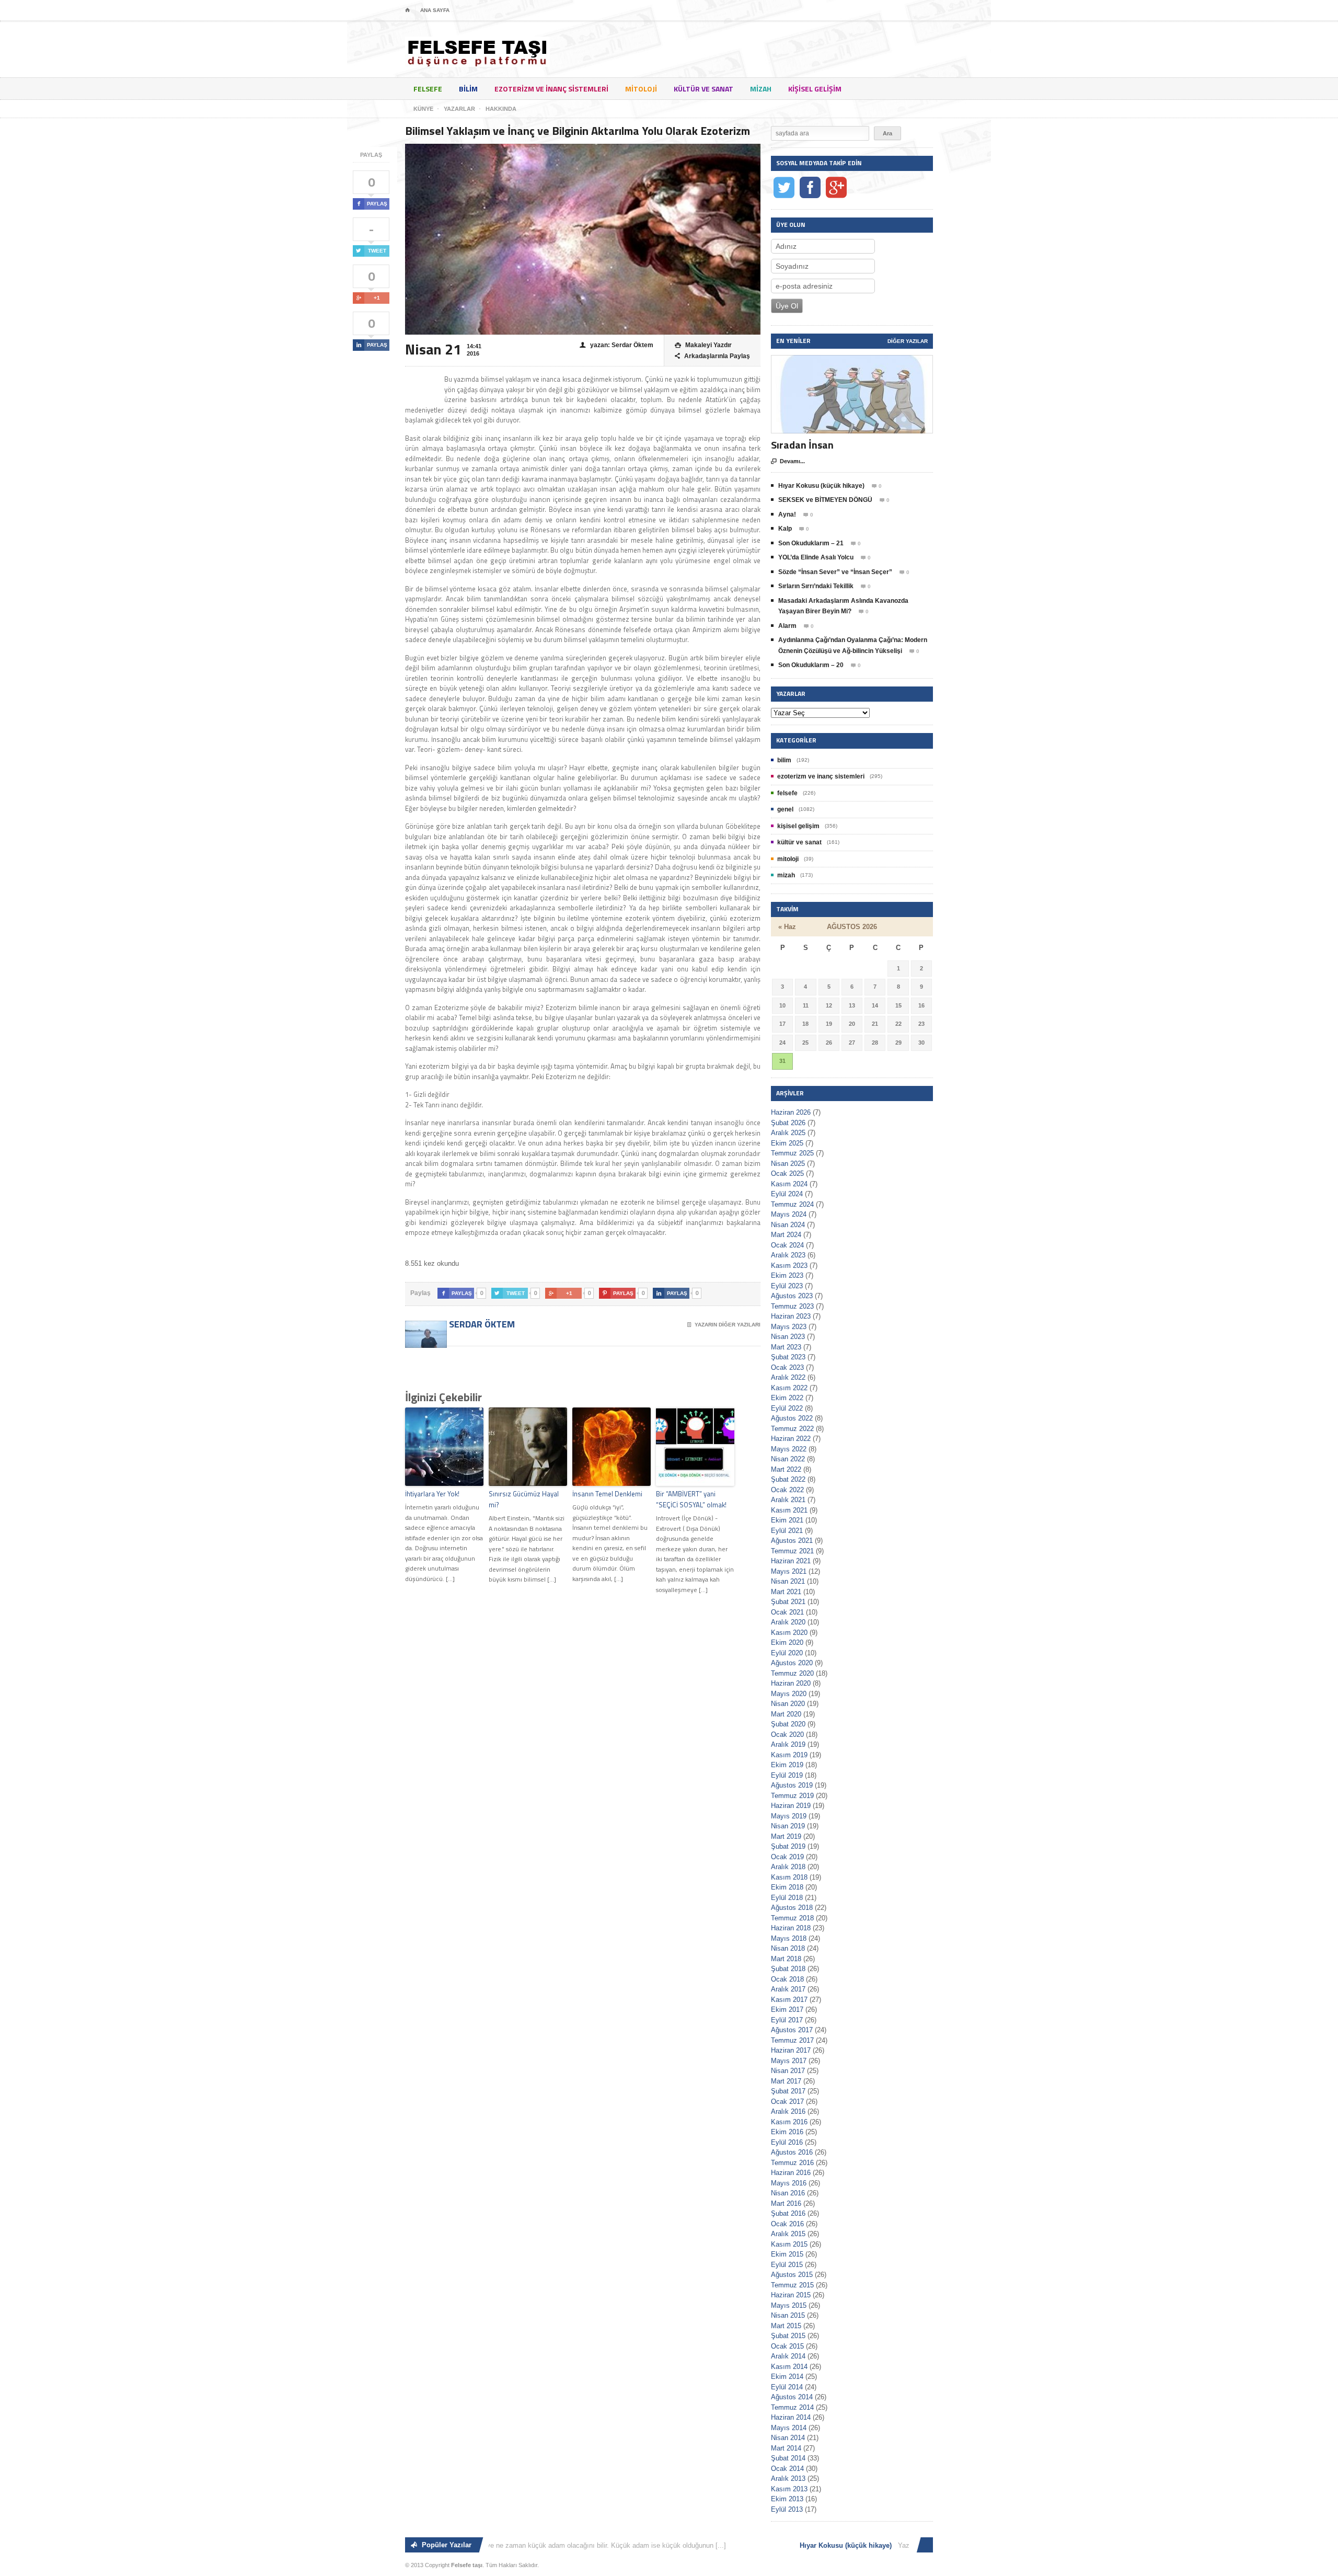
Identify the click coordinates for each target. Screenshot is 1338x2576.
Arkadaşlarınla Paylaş (712, 356)
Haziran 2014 (791, 2417)
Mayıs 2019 (789, 1816)
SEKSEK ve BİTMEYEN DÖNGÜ (825, 500)
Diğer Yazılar (908, 341)
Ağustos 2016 (792, 2152)
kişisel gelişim (815, 89)
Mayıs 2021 (789, 1571)
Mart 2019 (786, 1836)
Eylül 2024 (787, 1194)
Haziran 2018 (791, 1928)
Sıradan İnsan (802, 445)
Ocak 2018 (787, 1979)
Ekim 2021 (787, 1520)
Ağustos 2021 (792, 1541)
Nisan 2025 (788, 1164)
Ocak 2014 (787, 2469)
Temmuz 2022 (792, 1429)
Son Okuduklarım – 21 (811, 543)
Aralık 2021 (788, 1500)
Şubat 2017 (788, 2091)
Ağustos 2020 (792, 1663)
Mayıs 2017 (789, 2061)
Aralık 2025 (788, 1133)
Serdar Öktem (481, 1324)
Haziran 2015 (791, 2295)
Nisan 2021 (788, 1581)
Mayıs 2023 (789, 1327)
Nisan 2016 (788, 2193)
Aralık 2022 (788, 1377)
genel (785, 809)
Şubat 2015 (788, 2336)
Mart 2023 (786, 1347)
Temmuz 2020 (792, 1673)
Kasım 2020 (789, 1633)
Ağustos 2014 (792, 2397)
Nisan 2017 (788, 2071)
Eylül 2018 (787, 1898)
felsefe (428, 89)
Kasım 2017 (789, 2000)
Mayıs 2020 (789, 1694)
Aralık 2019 (788, 1744)
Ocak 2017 (787, 2102)
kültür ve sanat (703, 89)
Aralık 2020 (788, 1622)
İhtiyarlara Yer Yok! (432, 1494)
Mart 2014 (786, 2448)
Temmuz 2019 (792, 1796)
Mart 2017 (786, 2081)
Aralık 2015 (788, 2234)
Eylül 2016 (787, 2142)
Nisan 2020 (788, 1704)
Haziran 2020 (791, 1683)
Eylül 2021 (787, 1531)
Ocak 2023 (787, 1367)
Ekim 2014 (787, 2377)
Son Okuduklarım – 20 (811, 665)
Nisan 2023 (788, 1337)
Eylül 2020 (787, 1653)
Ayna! (787, 514)
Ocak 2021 (787, 1612)
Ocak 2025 (787, 1173)
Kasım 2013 (789, 2489)
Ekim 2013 (787, 2499)
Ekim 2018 (787, 1887)
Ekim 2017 (787, 2010)
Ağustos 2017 (792, 2030)
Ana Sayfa (435, 10)
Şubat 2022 (788, 1479)
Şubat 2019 (788, 1846)
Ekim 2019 (787, 1765)
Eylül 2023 (787, 1286)
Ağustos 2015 (792, 2275)
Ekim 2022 (787, 1398)
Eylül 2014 (787, 2387)
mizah (761, 89)
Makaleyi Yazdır (703, 345)
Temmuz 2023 (792, 1306)
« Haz (787, 927)
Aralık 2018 (788, 1867)
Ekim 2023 (787, 1275)
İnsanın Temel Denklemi (607, 1494)
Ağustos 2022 (792, 1418)
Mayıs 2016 (789, 2183)
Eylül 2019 (787, 1775)
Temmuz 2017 (792, 2040)
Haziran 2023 (791, 1316)
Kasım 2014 (789, 2367)
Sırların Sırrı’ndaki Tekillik (816, 586)
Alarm (787, 626)
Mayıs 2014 (789, 2428)
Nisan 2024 (788, 1225)
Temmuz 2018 (792, 1918)
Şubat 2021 (788, 1602)
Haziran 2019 (791, 1806)
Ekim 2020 (787, 1642)
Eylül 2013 (787, 2509)
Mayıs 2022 (789, 1449)
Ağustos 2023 (792, 1296)
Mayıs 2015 (789, 2305)
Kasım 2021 (789, 1510)
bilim (468, 89)
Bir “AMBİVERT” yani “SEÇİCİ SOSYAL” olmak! (691, 1499)
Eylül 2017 (787, 2020)
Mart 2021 (786, 1592)
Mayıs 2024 (789, 1214)
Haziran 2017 (791, 2050)
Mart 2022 (786, 1469)
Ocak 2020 (787, 1734)
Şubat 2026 (788, 1123)
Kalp (785, 529)
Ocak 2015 (787, 2346)
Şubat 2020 (788, 1724)
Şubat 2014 (788, 2458)
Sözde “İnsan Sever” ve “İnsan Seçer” (835, 572)
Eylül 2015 (787, 2265)
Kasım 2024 (789, 1184)
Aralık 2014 (788, 2356)
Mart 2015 (786, 2326)
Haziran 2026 (791, 1112)
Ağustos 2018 (792, 1908)
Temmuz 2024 (792, 1204)
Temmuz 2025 (792, 1153)
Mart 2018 (786, 1959)
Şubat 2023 (788, 1357)
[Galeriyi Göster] (852, 360)
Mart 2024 (786, 1235)
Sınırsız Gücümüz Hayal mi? (524, 1499)
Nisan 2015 (788, 2315)
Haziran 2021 (791, 1561)
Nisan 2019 (788, 1826)
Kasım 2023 (789, 1266)
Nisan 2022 (788, 1459)
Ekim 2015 (787, 2254)
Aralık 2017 (788, 1989)
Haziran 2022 (791, 1439)
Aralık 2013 (788, 2478)
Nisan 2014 (788, 2438)
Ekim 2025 (787, 1143)
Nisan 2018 (788, 1948)
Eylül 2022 (787, 1408)
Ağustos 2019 (792, 1785)
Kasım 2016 (789, 2122)
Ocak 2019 (787, 1857)
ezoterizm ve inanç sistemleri (551, 89)
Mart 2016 (786, 2203)
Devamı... (788, 461)
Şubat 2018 (788, 1969)
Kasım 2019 (789, 1755)
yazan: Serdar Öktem (616, 345)
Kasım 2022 (789, 1388)
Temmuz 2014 (792, 2407)
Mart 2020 (786, 1714)
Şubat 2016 (788, 2213)
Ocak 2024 (787, 1245)
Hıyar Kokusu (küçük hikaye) (821, 486)
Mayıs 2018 (789, 1938)
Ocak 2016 (787, 2224)
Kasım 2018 (789, 1877)
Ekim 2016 (787, 2132)
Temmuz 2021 (792, 1551)
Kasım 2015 (789, 2244)
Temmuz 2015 (792, 2285)
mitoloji (641, 89)
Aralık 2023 (788, 1255)
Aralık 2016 (788, 2111)
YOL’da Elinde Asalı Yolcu (816, 557)
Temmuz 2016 (792, 2163)
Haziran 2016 (791, 2173)
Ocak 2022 (787, 1490)
